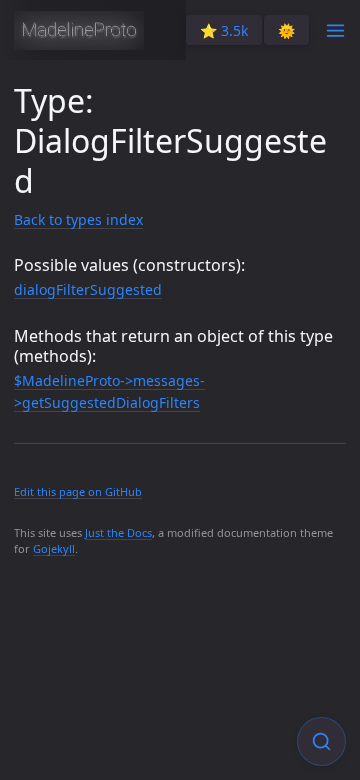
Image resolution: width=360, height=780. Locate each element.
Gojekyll (54, 548)
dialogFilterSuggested (88, 289)
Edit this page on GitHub (78, 491)
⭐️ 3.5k (224, 30)
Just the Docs (118, 532)
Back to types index (78, 219)
